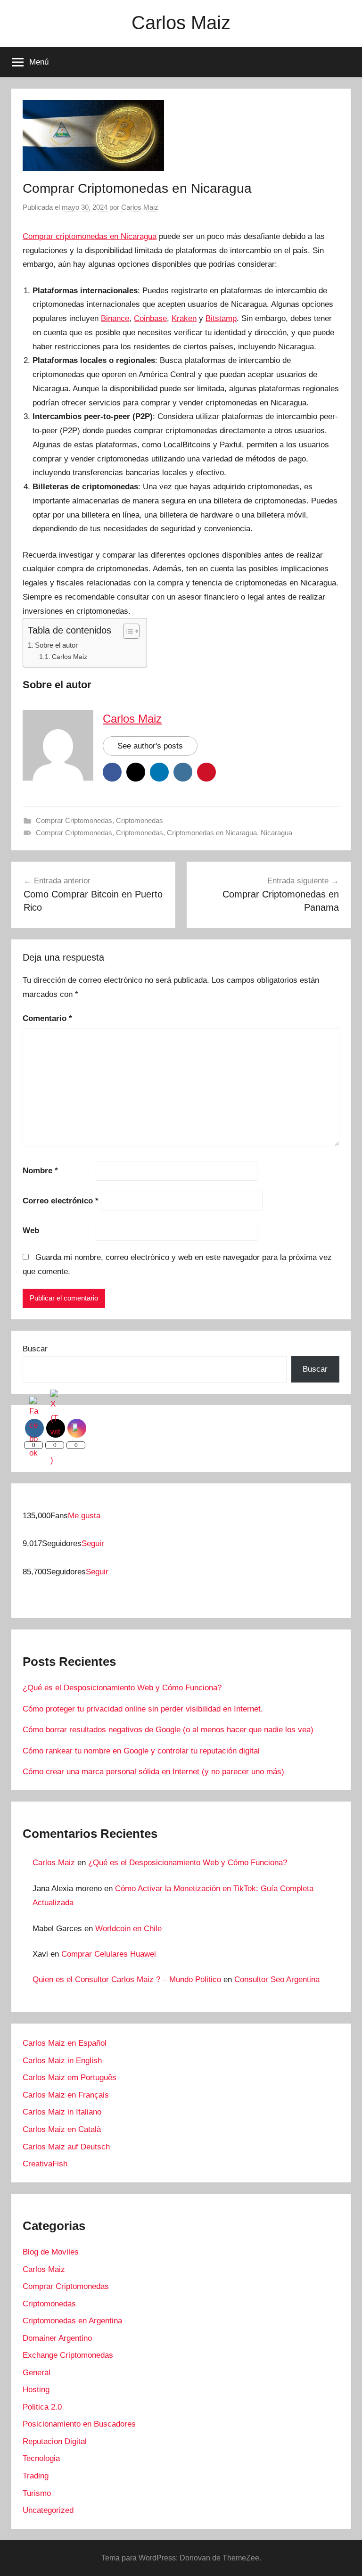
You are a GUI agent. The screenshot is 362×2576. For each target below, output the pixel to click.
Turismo (37, 2493)
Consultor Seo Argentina (277, 1979)
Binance (115, 318)
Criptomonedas (140, 820)
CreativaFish (45, 2164)
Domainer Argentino (57, 2338)
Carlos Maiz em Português (70, 2078)
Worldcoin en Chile (128, 1929)
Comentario (47, 1018)
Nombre (40, 1171)
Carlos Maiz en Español (65, 2043)
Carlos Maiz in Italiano (62, 2112)
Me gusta (84, 1516)
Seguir (93, 1543)
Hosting (36, 2390)
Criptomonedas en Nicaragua (212, 833)
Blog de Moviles (51, 2252)
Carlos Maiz (181, 23)
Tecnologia (41, 2458)
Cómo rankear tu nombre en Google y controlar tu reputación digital (141, 1751)
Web (31, 1230)
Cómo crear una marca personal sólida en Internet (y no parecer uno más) (153, 1772)
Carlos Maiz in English (62, 2061)
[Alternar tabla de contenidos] (127, 631)
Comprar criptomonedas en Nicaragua (90, 236)
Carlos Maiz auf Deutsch (66, 2147)
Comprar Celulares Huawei (109, 1954)
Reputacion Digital (55, 2441)
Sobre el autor (56, 645)
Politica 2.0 (42, 2407)
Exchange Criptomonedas (68, 2355)
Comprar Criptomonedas (74, 820)
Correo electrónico (61, 1201)
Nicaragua (276, 833)
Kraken (184, 318)
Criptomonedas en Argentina (72, 2321)
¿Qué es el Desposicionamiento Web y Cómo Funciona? (122, 1688)
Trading (36, 2476)
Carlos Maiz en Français (66, 2095)
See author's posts (150, 746)
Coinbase (150, 318)
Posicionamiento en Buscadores (79, 2424)
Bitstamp (221, 318)
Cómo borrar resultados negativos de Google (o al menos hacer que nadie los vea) (168, 1730)
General (37, 2373)
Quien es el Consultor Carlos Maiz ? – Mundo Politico (127, 1979)
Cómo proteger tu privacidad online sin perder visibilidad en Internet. (143, 1709)
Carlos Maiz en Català (62, 2129)
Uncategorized (48, 2510)
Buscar (35, 1349)
